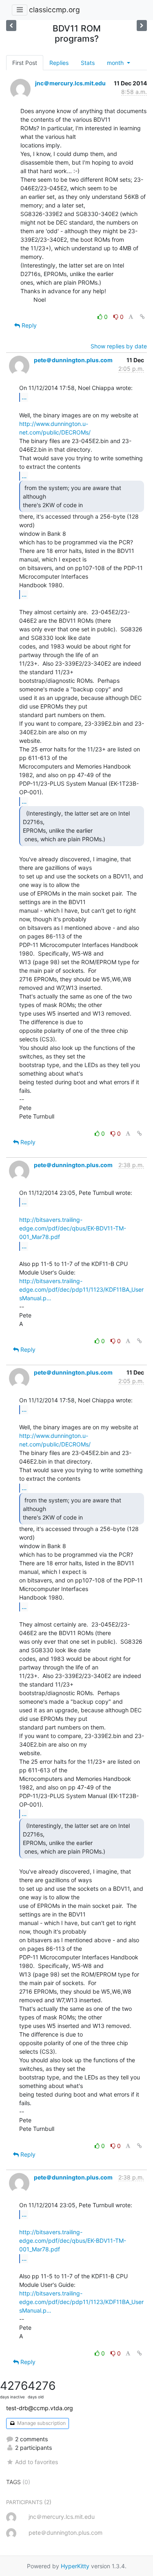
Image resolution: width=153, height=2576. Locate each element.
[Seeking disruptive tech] (142, 26)
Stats (88, 63)
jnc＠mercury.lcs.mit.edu (70, 83)
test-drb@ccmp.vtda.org (40, 2408)
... (24, 397)
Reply (28, 325)
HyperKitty (75, 2566)
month (116, 63)
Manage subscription (41, 2423)
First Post (25, 63)
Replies (59, 63)
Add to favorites (37, 2462)
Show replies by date (119, 346)
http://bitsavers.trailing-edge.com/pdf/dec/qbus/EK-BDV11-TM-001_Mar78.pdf (73, 1228)
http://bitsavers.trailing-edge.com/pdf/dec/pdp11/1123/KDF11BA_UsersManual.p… (81, 1289)
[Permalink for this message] (142, 317)
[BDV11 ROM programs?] (11, 26)
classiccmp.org (54, 10)
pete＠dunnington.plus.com (73, 360)
